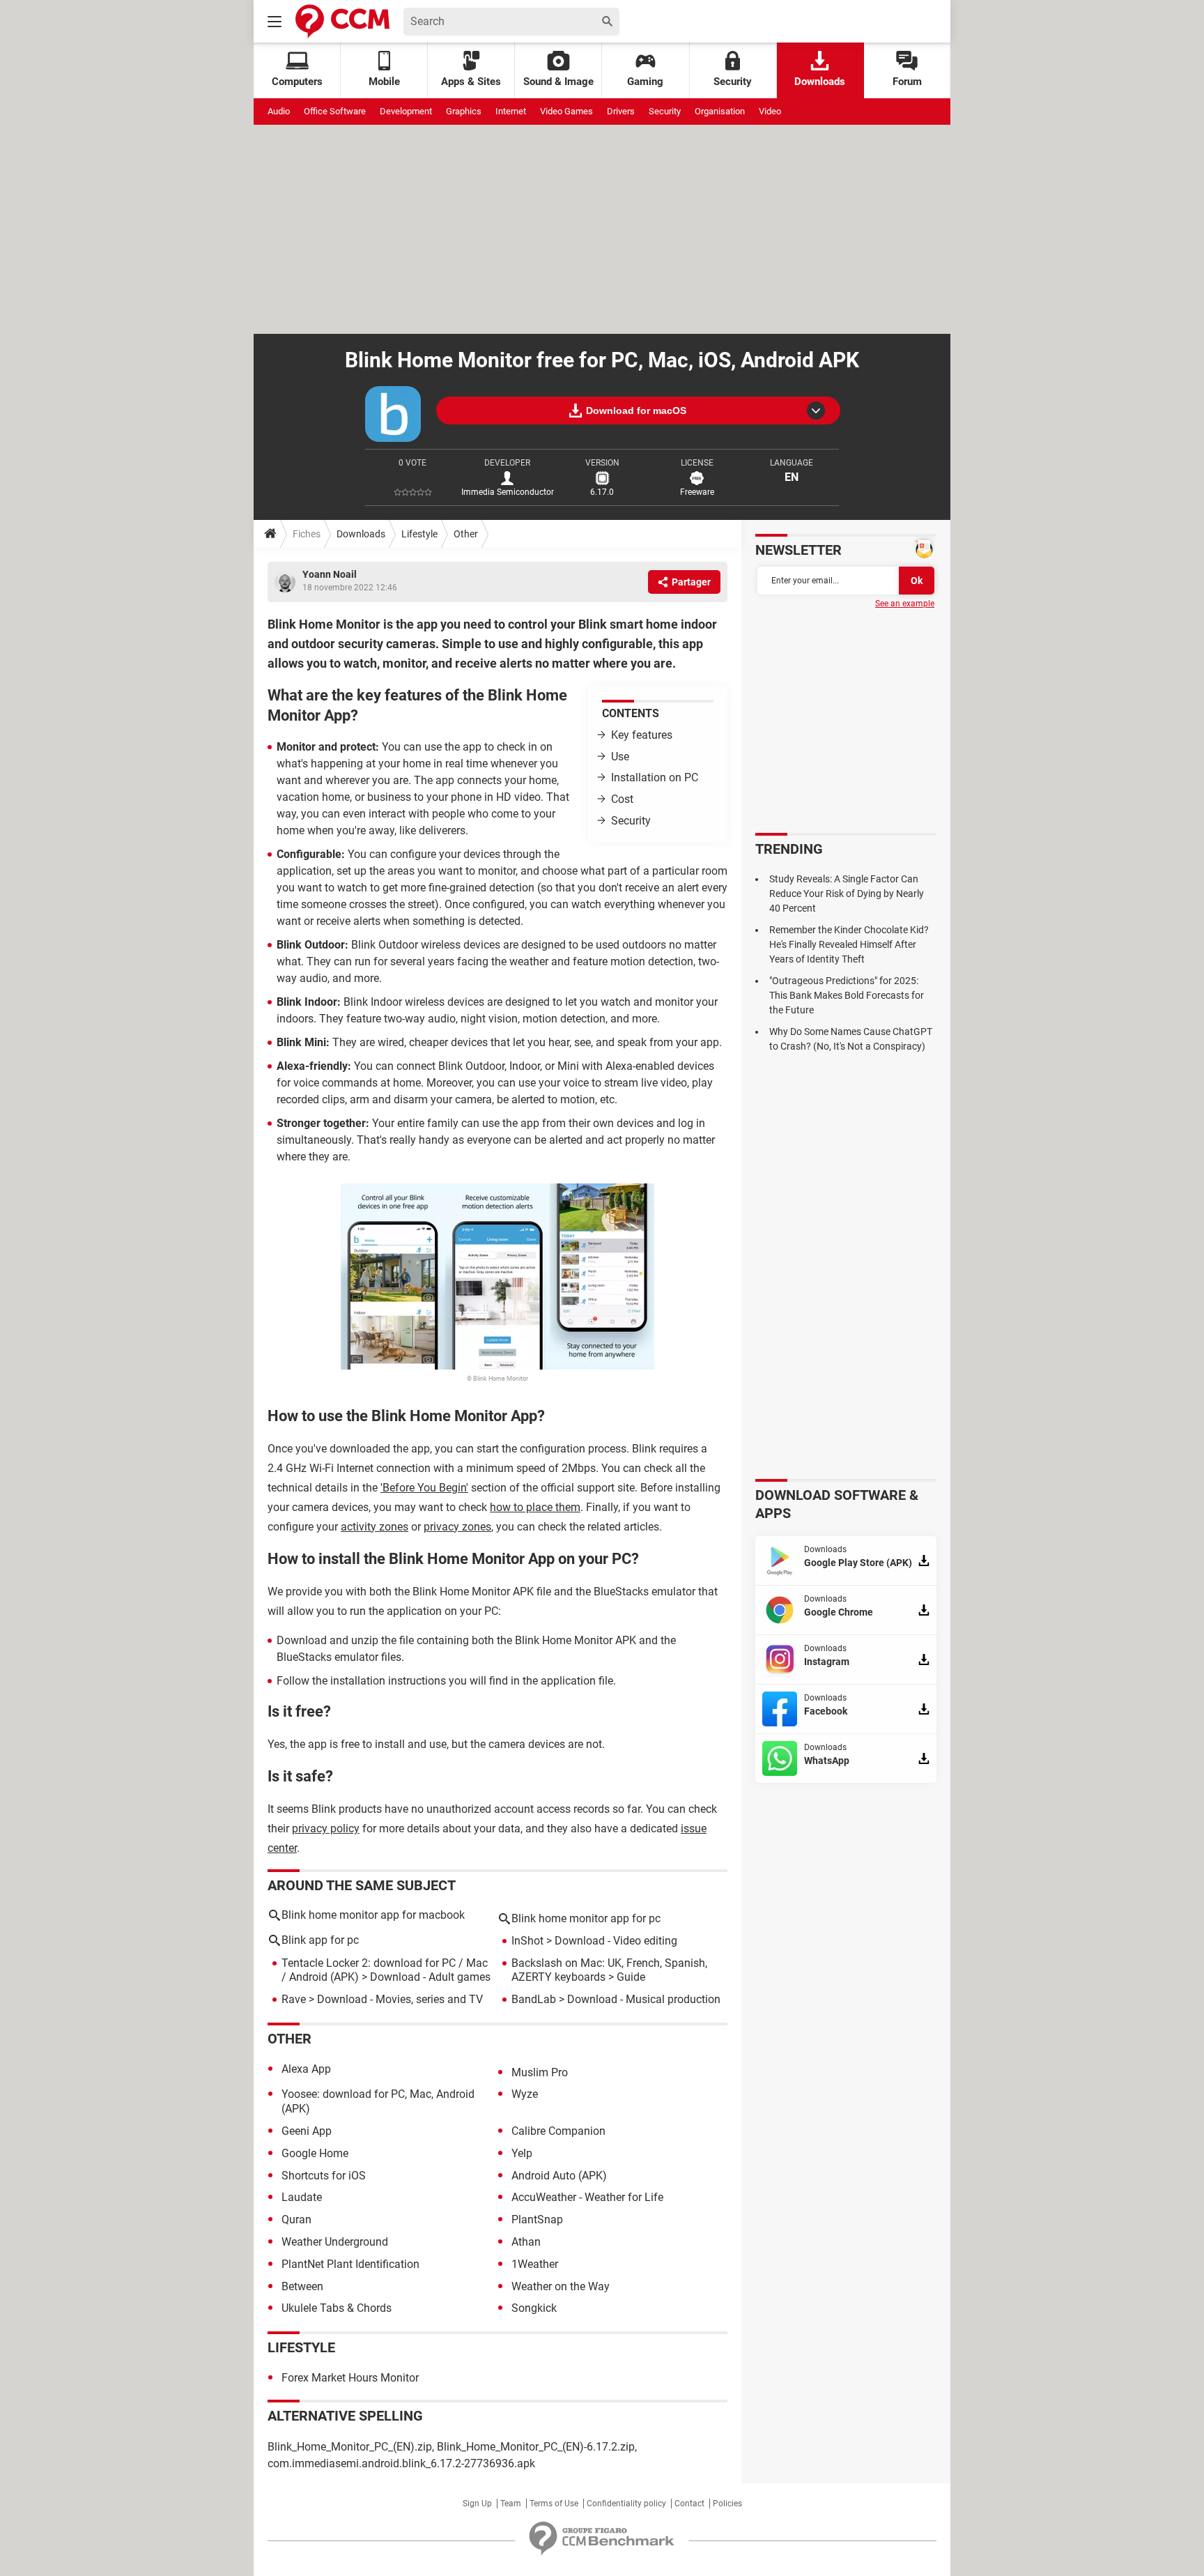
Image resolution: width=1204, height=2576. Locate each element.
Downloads (820, 82)
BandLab (534, 1999)
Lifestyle (419, 534)
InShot (527, 1941)
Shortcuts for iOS (324, 2176)
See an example (905, 604)
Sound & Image (558, 82)
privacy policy (326, 1829)
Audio (279, 111)
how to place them (535, 1507)
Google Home (315, 2153)
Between (302, 2286)
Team (511, 2504)
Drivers (621, 111)
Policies (727, 2504)
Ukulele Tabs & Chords (337, 2308)
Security (733, 82)
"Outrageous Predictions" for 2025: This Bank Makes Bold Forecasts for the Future (847, 995)
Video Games (566, 111)
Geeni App (307, 2131)
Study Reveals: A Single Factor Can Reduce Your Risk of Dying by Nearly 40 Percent (847, 894)
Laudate (302, 2197)
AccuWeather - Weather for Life (587, 2197)
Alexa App (306, 2069)
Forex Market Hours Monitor (350, 2378)
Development (406, 111)
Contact (689, 2504)
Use (620, 757)
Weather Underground (335, 2242)
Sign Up (477, 2504)
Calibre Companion (558, 2131)
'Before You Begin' (424, 1488)
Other (466, 534)
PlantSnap (537, 2219)
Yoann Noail (330, 574)
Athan (526, 2242)
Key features (642, 735)
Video (770, 111)
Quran (296, 2219)
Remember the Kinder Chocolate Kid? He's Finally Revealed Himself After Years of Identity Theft (849, 944)
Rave (294, 1999)
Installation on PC (655, 777)
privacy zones (457, 1527)
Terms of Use (554, 2504)
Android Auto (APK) (559, 2176)
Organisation (720, 111)
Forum (907, 82)
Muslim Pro (540, 2072)
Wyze (525, 2094)
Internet (511, 111)
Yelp (522, 2153)
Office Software (335, 111)
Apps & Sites (471, 82)
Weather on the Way (561, 2286)
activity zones (375, 1527)
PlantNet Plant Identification (350, 2264)
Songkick (534, 2308)
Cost (622, 799)
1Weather (535, 2264)
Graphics (464, 111)
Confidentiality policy (626, 2504)
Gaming (645, 82)
